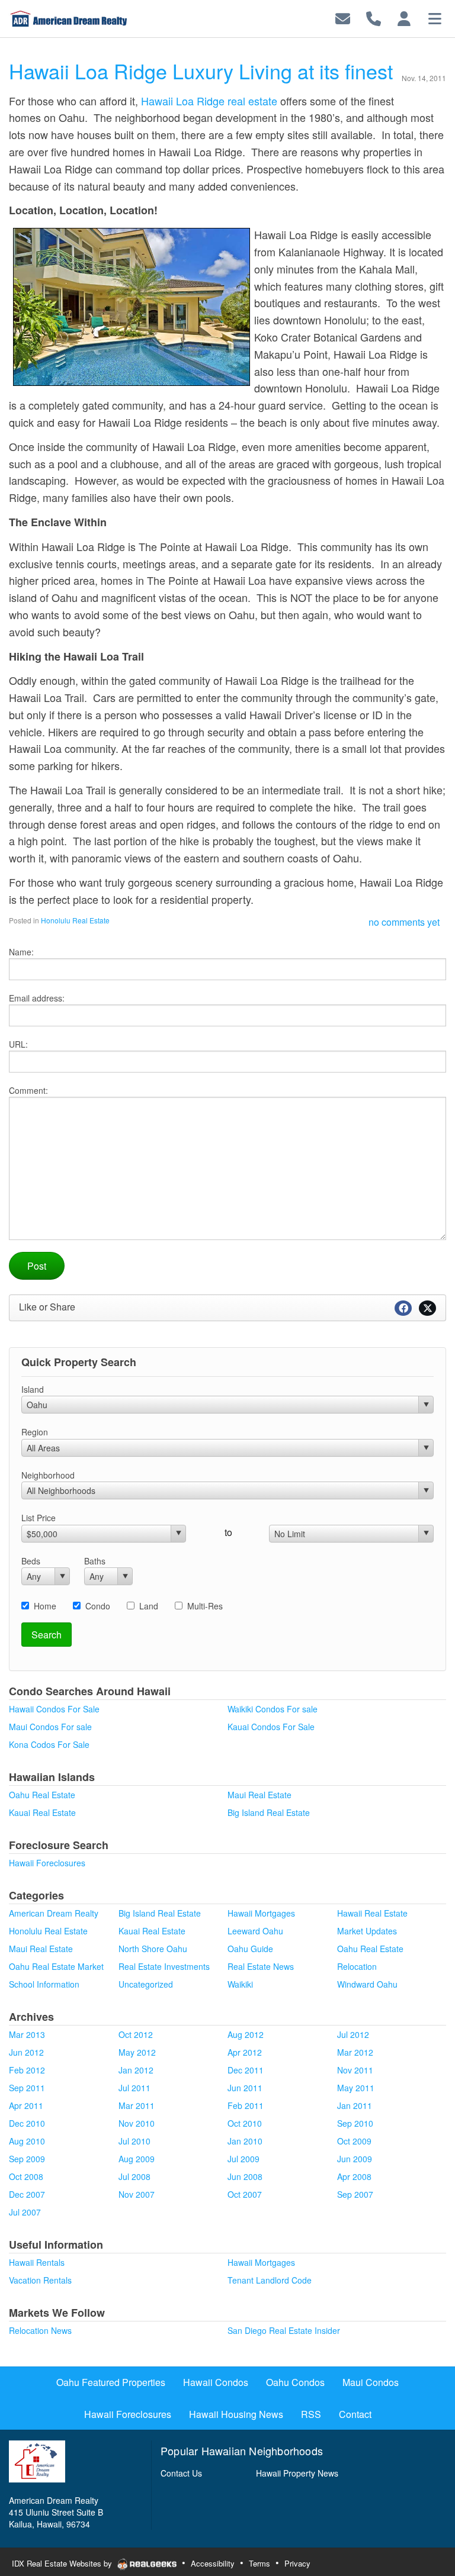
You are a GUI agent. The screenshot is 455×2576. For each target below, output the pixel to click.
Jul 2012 (353, 2034)
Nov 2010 (137, 2123)
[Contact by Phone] (374, 17)
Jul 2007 (25, 2212)
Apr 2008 (354, 2176)
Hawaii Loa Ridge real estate (209, 101)
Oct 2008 (26, 2176)
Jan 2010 (245, 2141)
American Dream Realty (54, 1913)
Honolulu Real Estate (75, 920)
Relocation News (40, 2330)
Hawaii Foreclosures (47, 1863)
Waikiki (240, 1984)
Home (45, 1606)
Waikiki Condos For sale (273, 1709)
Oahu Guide (250, 1949)
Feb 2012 (27, 2070)
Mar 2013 (27, 2034)
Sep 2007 (355, 2194)
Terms (259, 2563)
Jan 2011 (355, 2105)
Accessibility (213, 2563)
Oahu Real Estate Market (56, 1966)
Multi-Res (205, 1606)
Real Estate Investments (164, 1966)
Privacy (297, 2563)
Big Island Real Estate (269, 1812)
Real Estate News (261, 1966)
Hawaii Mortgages (261, 1913)
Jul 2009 (243, 2159)
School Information (44, 1984)
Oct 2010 (245, 2123)
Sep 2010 (355, 2123)
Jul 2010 (134, 2141)
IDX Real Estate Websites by (63, 2563)
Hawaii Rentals (37, 2262)
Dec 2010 (27, 2123)
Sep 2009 (27, 2159)
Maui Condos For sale (50, 1727)
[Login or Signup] (404, 17)
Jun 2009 (355, 2159)
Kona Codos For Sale (49, 1744)
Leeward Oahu (255, 1931)
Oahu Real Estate (42, 1795)
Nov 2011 (355, 2070)
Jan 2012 (136, 2070)
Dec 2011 (246, 2070)
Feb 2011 (246, 2105)
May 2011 (356, 2088)
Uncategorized (146, 1984)
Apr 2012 (245, 2052)
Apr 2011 (26, 2105)
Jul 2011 (134, 2088)
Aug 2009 (137, 2159)
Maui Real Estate (259, 1795)
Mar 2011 (137, 2105)
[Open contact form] (343, 17)
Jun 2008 (245, 2176)
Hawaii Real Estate (372, 1913)
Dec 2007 (27, 2194)
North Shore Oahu (153, 1949)
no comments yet (404, 922)
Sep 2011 (27, 2088)
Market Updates (367, 1931)
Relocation (357, 1966)
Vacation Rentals (40, 2280)
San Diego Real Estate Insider (284, 2330)
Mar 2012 (355, 2052)
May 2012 (137, 2052)
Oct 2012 (136, 2034)
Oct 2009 (354, 2141)
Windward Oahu (367, 1984)
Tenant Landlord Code (270, 2280)
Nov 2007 (137, 2194)
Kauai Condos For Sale (271, 1727)
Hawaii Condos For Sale (54, 1709)
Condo (98, 1606)
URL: (18, 1044)
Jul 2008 (134, 2176)
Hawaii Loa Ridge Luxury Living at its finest (201, 71)
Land (149, 1606)
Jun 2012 (26, 2052)
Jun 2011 (245, 2088)
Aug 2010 (27, 2141)
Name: (21, 952)
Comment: (28, 1090)
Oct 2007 (245, 2194)
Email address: (37, 998)
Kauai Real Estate (42, 1812)
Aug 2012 (246, 2034)
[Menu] (435, 17)
